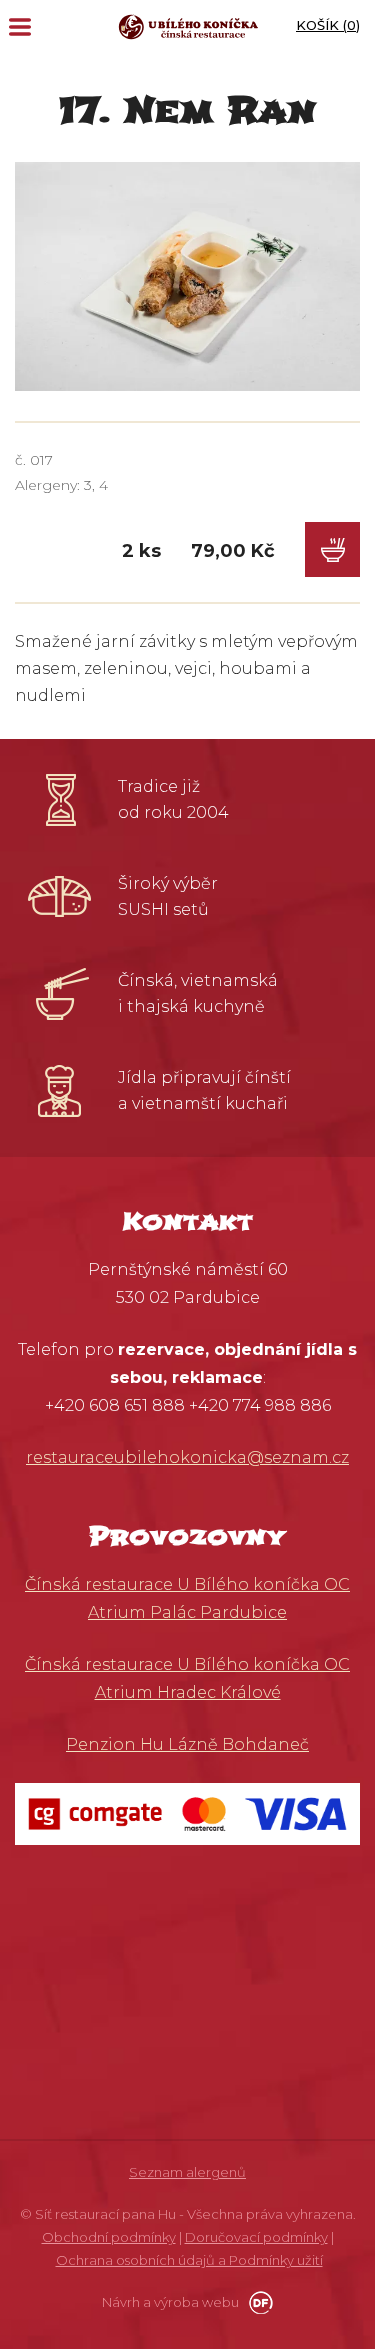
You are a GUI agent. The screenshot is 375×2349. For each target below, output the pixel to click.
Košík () (328, 25)
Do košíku (332, 549)
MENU (20, 27)
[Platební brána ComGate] (187, 1812)
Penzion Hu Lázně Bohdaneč (187, 1744)
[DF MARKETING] (257, 2302)
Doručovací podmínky (256, 2237)
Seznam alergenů (187, 2172)
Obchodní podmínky (109, 2237)
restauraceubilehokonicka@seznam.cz (187, 1457)
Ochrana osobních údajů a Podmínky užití (189, 2260)
